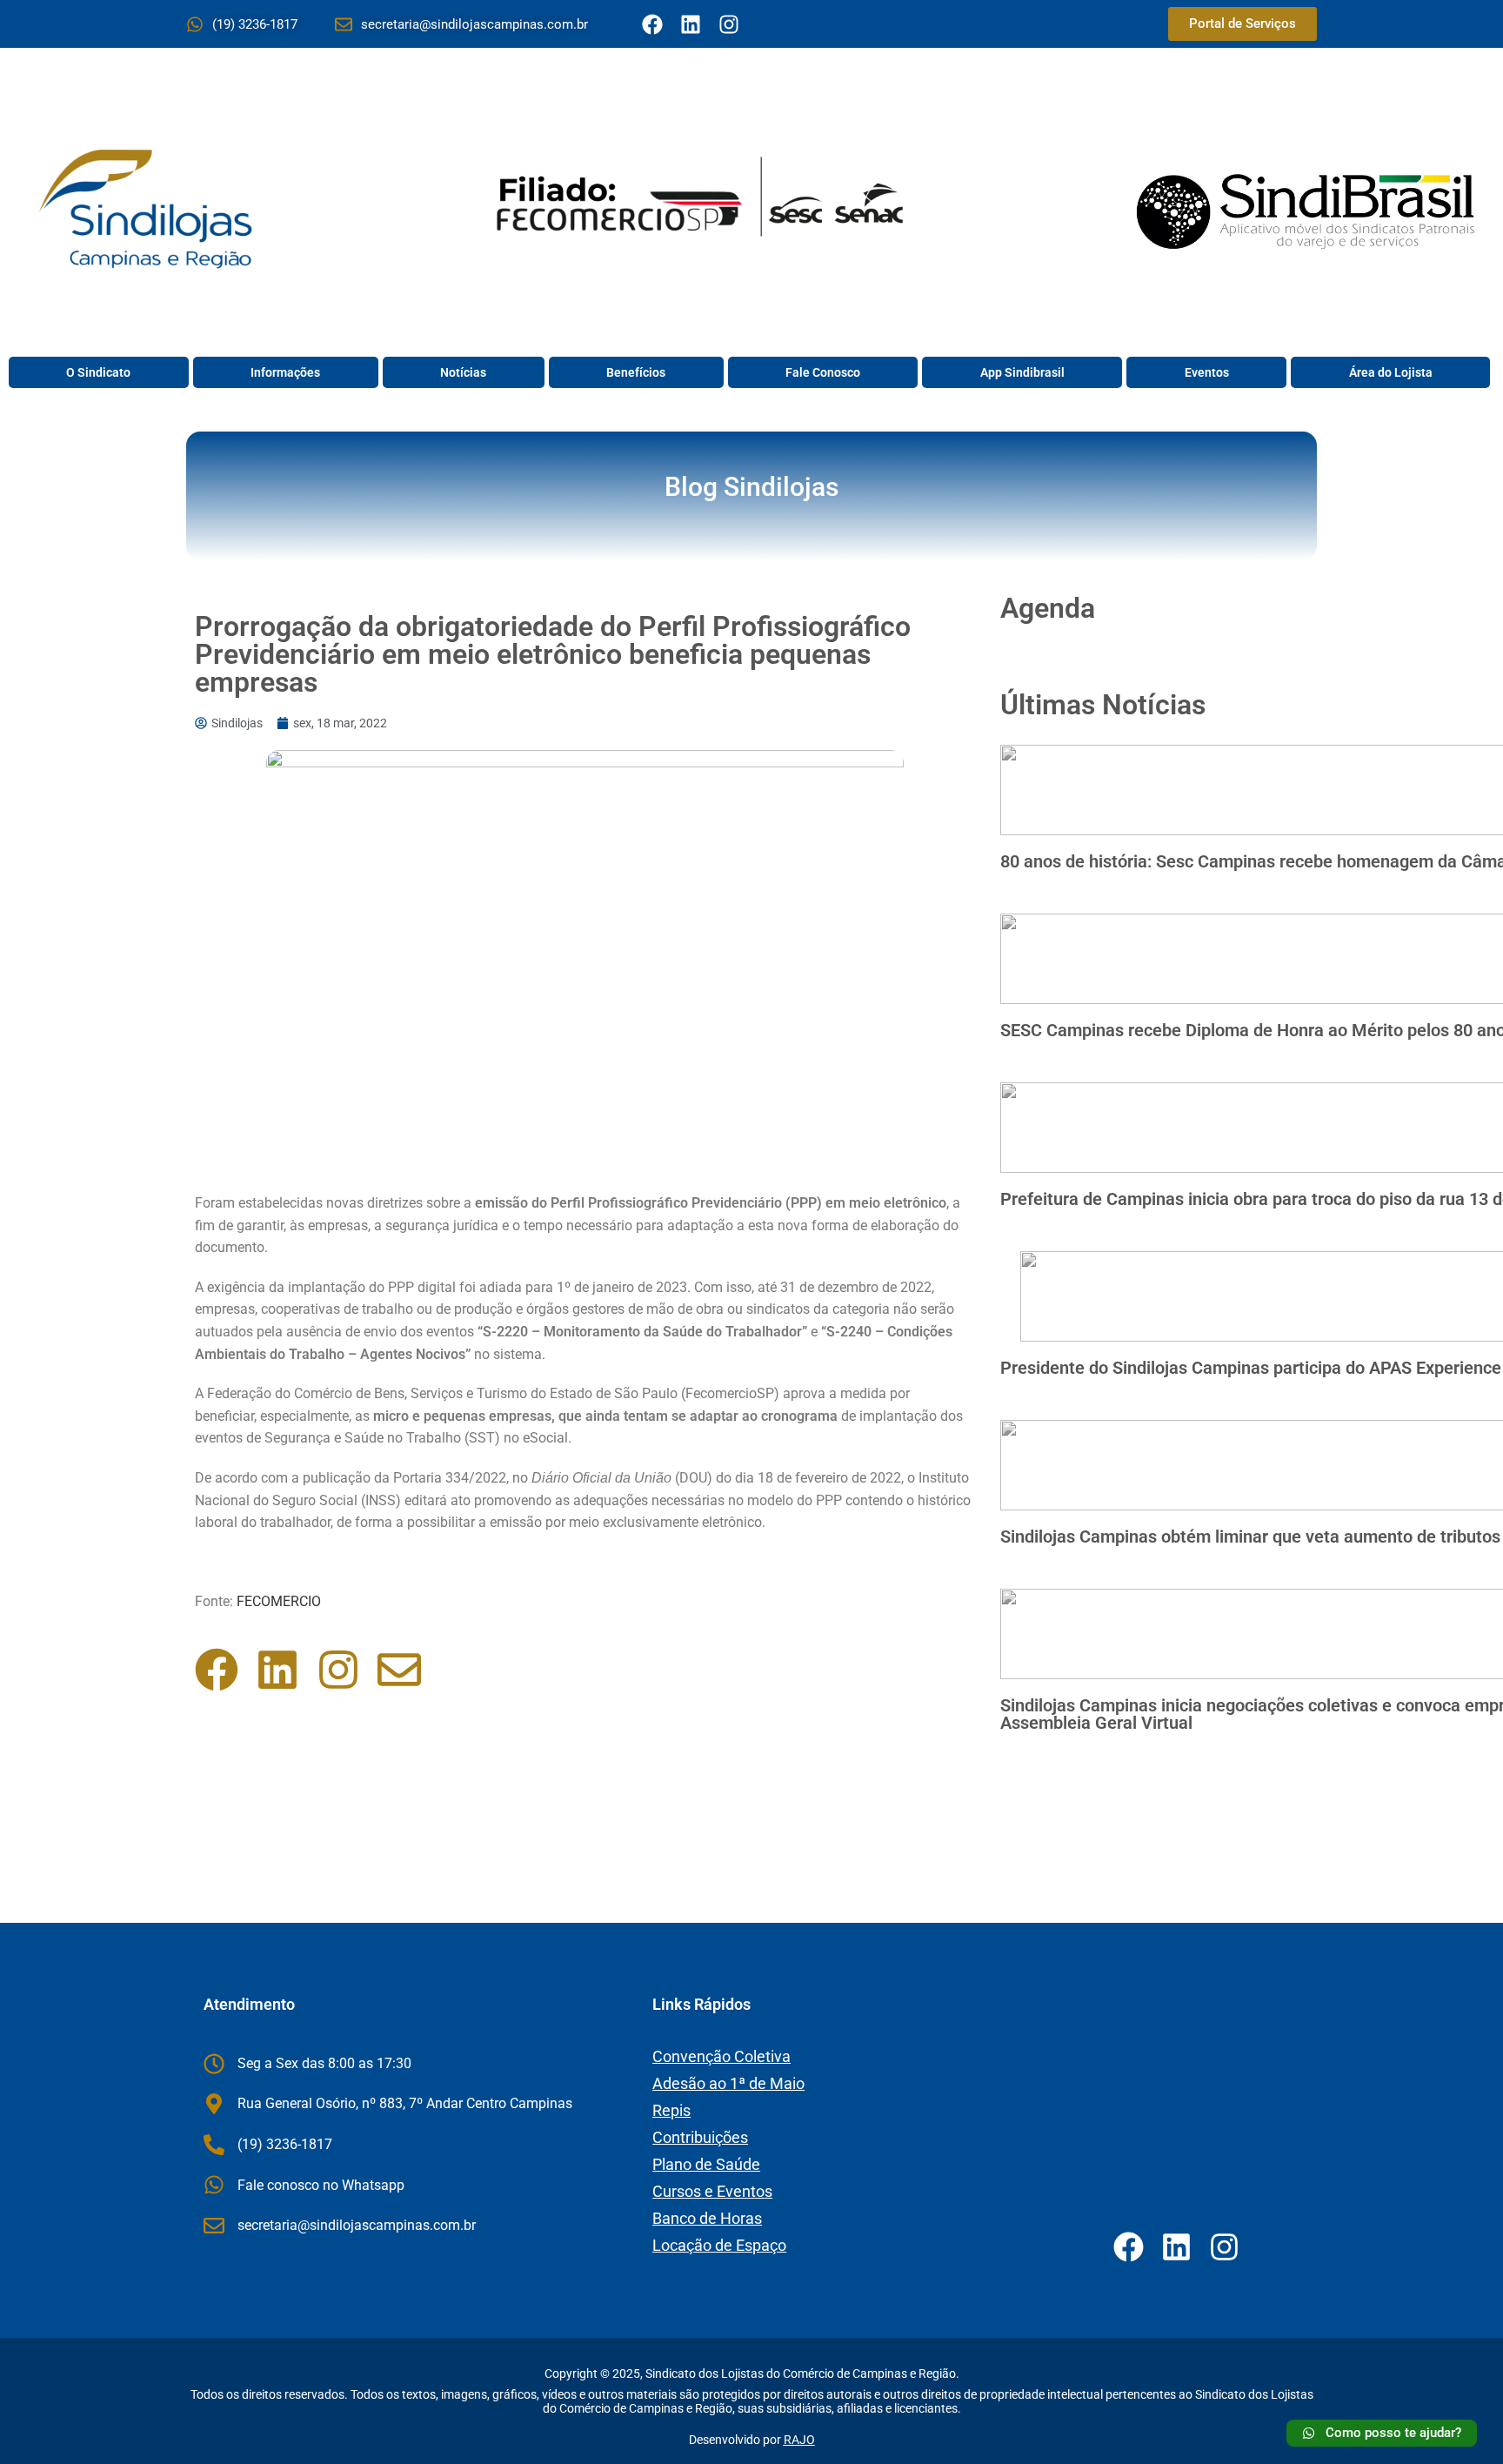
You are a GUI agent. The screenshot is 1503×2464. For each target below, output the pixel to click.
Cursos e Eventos (712, 2191)
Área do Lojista (1391, 372)
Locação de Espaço (719, 2245)
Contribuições (700, 2137)
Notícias (463, 372)
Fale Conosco (823, 372)
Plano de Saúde (706, 2164)
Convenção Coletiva (721, 2056)
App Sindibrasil (1022, 372)
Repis (671, 2110)
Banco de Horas (707, 2218)
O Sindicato (98, 372)
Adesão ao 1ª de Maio (728, 2083)
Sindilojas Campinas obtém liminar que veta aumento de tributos (1250, 1537)
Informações (285, 372)
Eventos (1207, 372)
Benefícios (636, 372)
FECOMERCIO (281, 1601)
